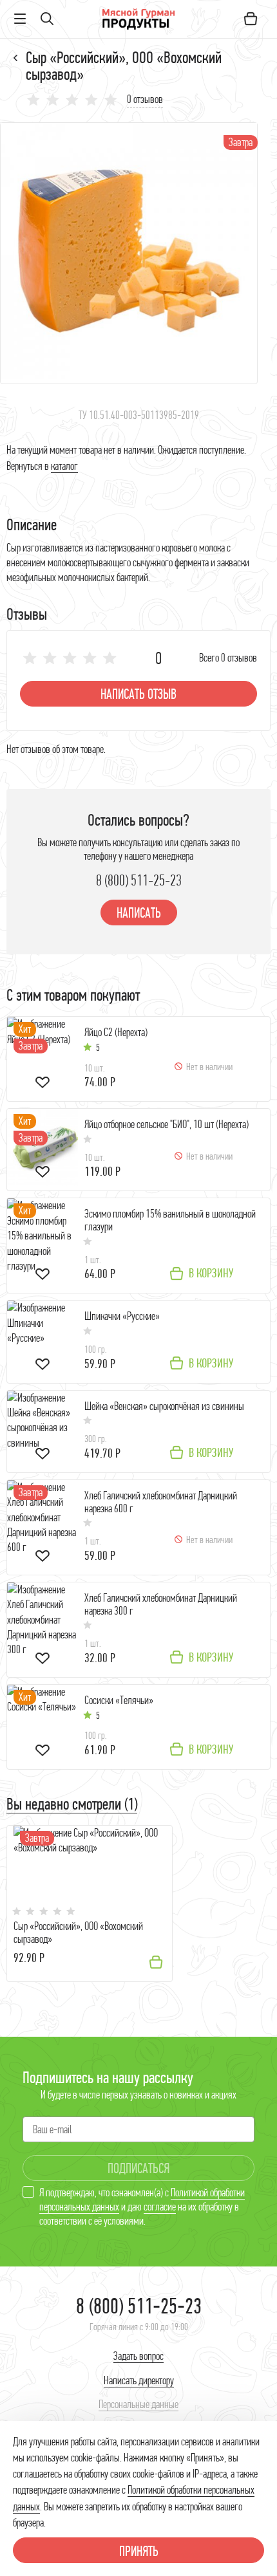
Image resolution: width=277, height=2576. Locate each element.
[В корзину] (156, 1962)
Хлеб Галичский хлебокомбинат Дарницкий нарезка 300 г (161, 1605)
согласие (160, 2207)
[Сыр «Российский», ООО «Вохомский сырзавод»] (129, 253)
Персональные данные (138, 2404)
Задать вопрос (138, 2356)
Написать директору (139, 2380)
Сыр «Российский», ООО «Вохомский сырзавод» (78, 1933)
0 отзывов (145, 99)
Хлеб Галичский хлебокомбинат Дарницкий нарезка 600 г (161, 1502)
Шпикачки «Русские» (122, 1316)
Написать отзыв (138, 694)
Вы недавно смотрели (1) (72, 1804)
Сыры (16, 58)
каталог (64, 466)
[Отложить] (43, 1084)
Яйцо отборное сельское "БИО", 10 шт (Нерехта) (167, 1125)
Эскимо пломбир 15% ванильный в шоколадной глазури (170, 1220)
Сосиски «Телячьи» (119, 1700)
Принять (139, 2551)
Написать (139, 913)
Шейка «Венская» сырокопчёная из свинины (164, 1406)
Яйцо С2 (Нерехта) (116, 1033)
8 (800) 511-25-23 (139, 880)
